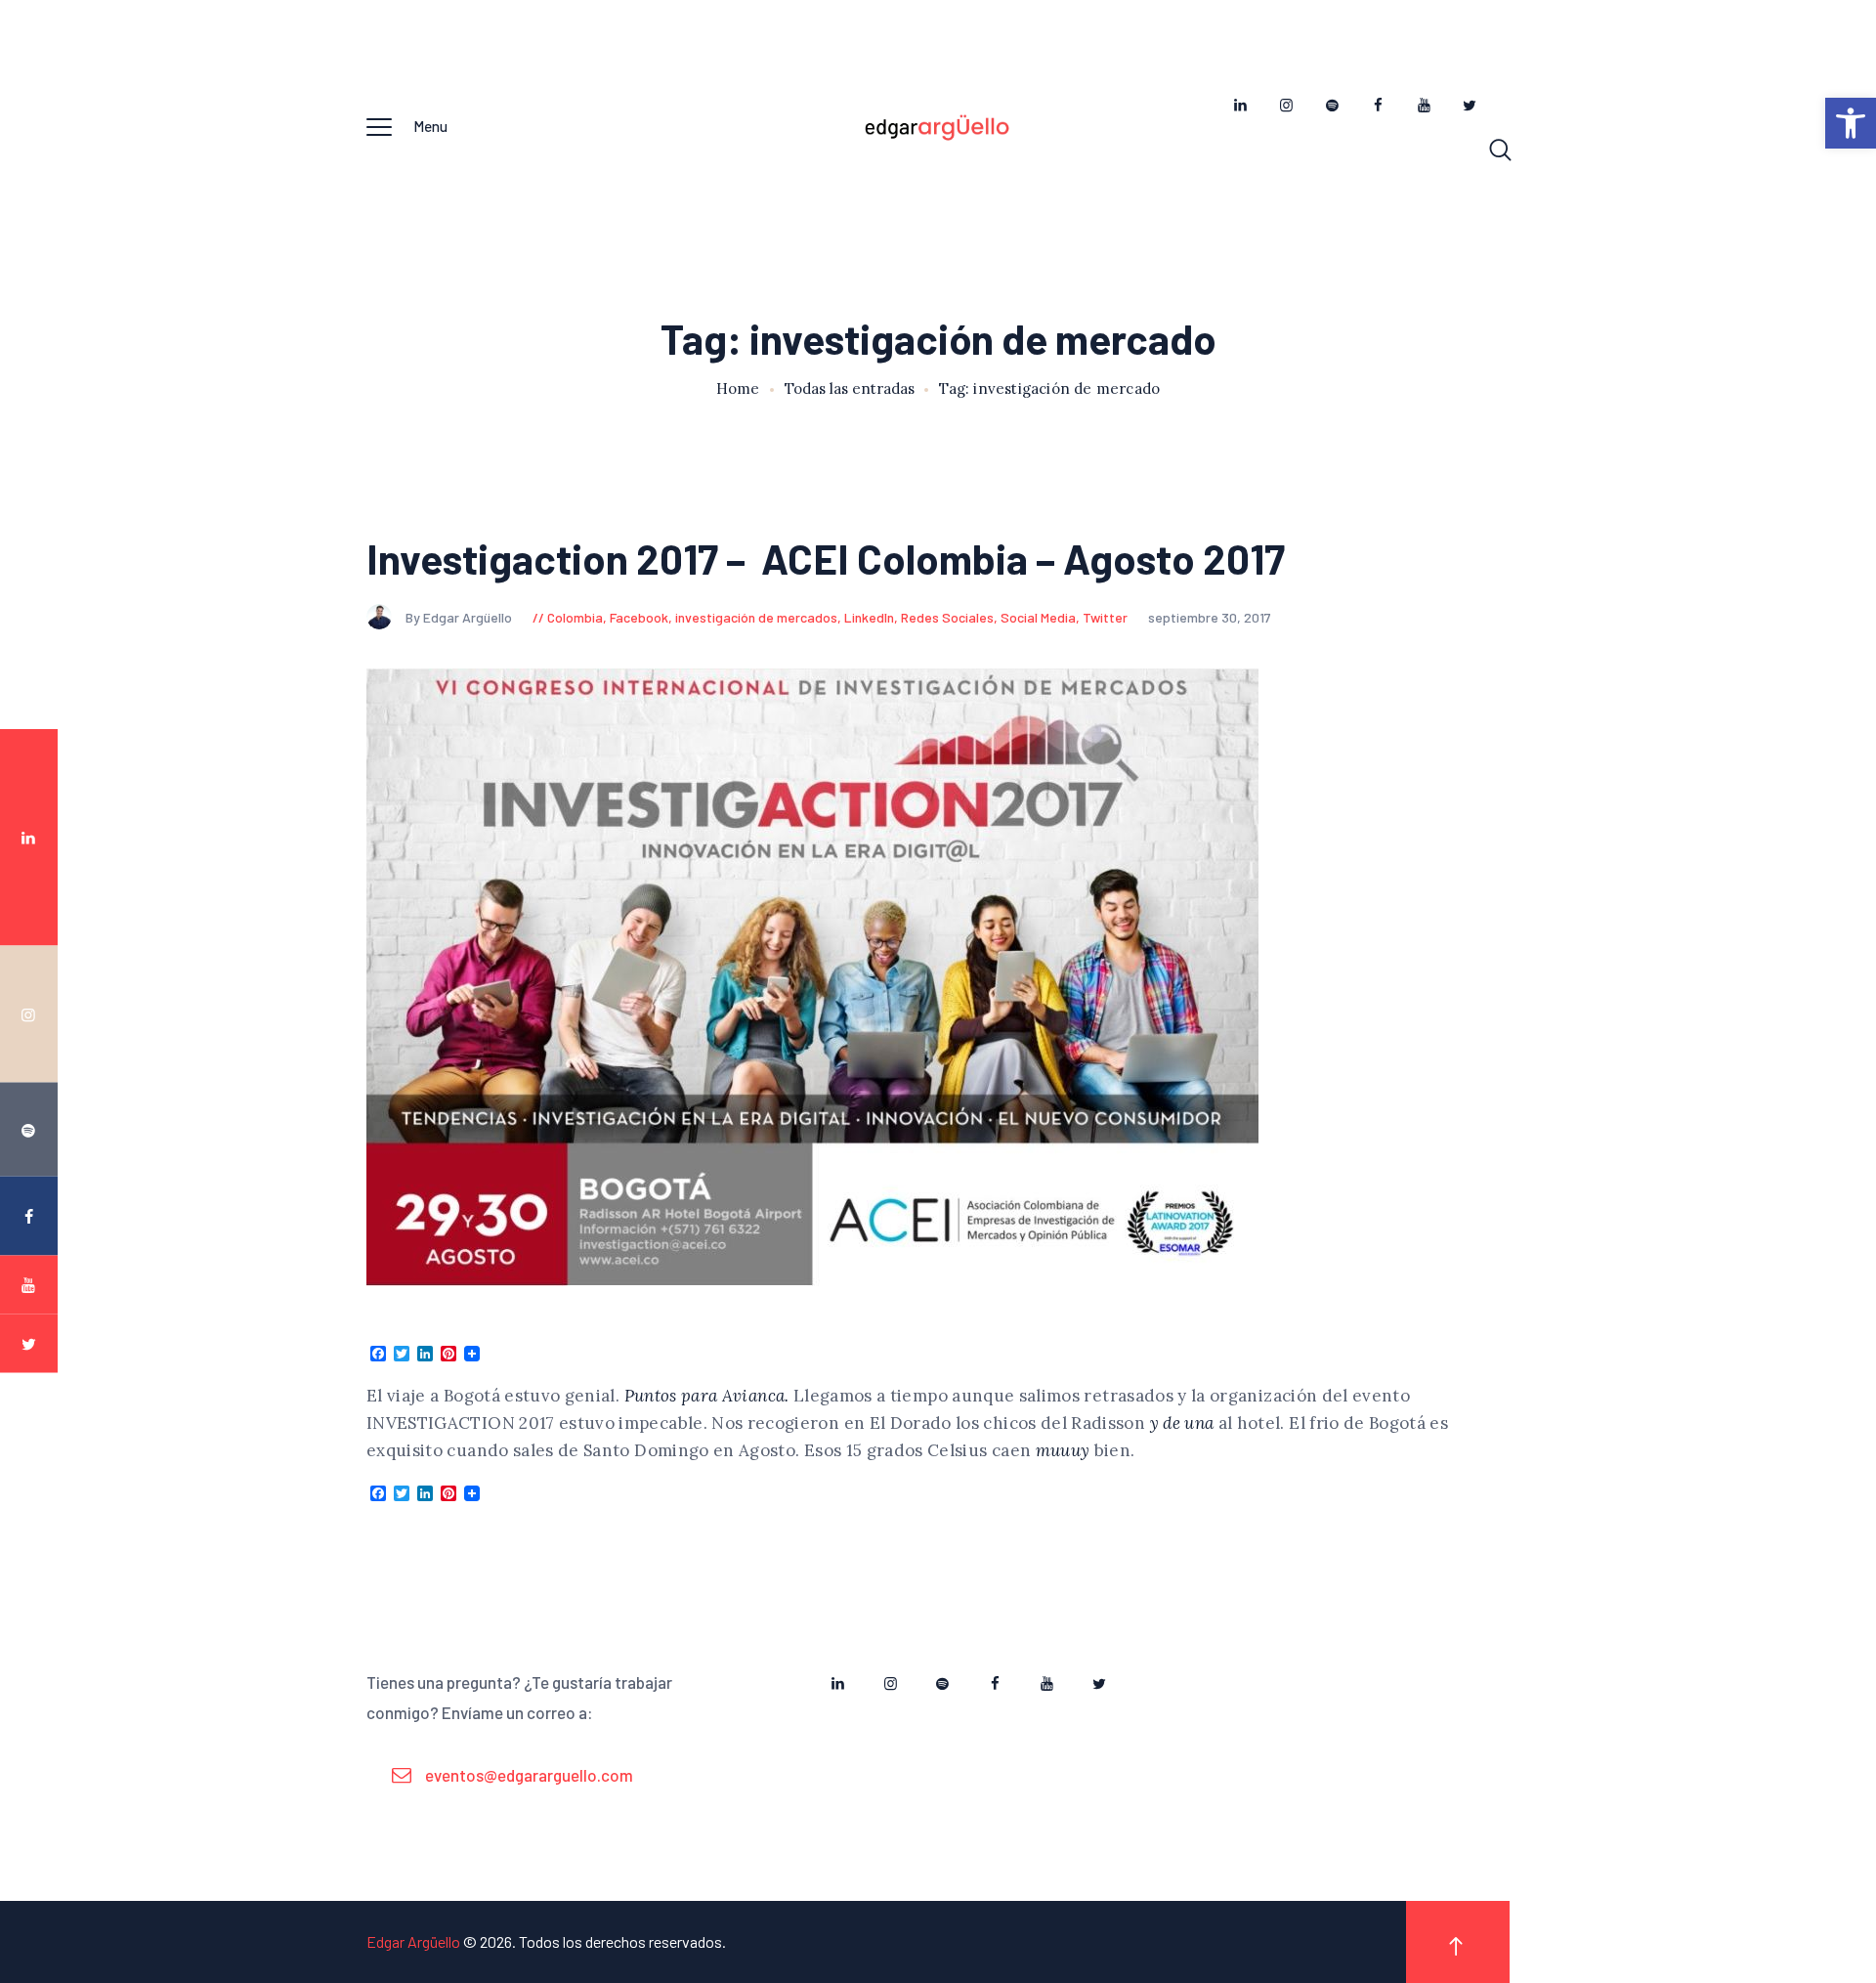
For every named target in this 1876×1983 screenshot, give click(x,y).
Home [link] (738, 389)
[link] (1851, 123)
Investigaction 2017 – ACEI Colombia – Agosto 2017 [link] (826, 559)
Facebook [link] (639, 617)
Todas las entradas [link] (850, 388)
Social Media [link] (1038, 617)
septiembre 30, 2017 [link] (1210, 617)
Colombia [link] (575, 617)
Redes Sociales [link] (947, 617)
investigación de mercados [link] (756, 617)
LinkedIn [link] (869, 617)
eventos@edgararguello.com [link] (529, 1775)
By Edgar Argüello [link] (460, 617)
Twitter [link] (1105, 617)
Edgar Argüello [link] (413, 1941)
